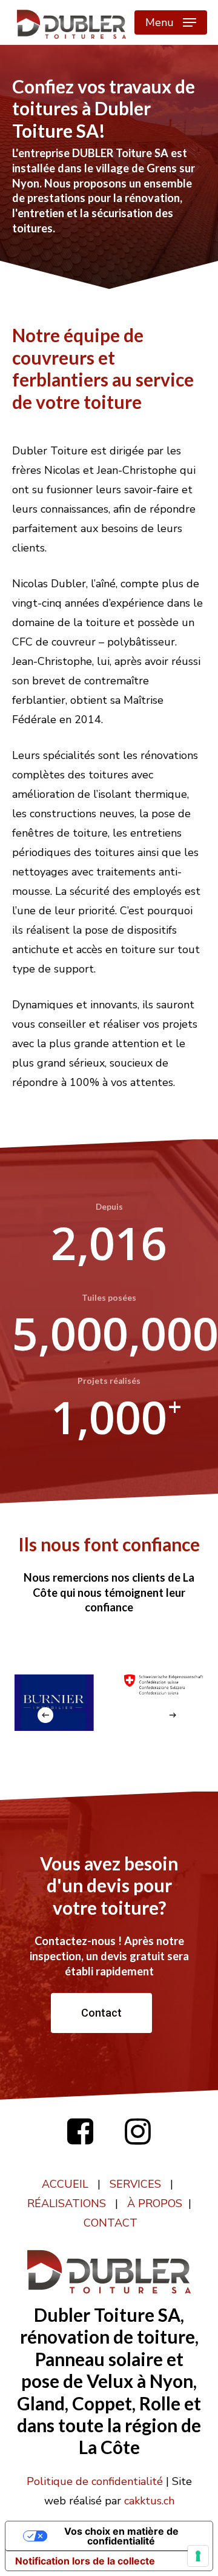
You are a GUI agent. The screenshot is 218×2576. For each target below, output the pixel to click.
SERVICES (135, 2184)
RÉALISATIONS (67, 2203)
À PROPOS (155, 2203)
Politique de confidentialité (95, 2481)
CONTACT (111, 2223)
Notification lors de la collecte (85, 2561)
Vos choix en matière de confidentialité (121, 2536)
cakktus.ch (149, 2501)
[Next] (173, 1715)
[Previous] (45, 1715)
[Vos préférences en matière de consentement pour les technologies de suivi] (198, 2556)
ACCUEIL (65, 2184)
